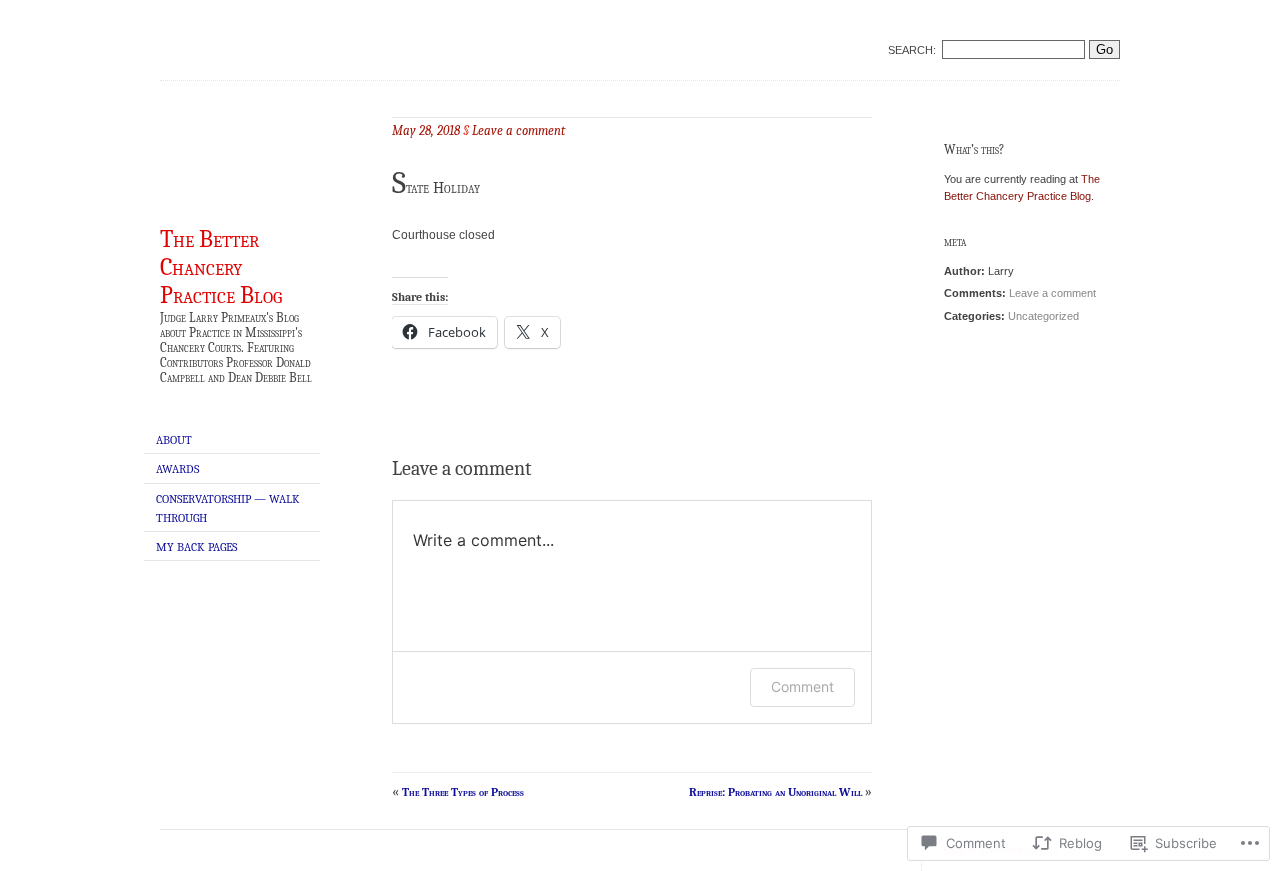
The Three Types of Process (463, 792)
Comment (802, 686)
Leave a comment (1052, 293)
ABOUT (174, 440)
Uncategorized (1043, 316)
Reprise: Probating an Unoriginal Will (775, 792)
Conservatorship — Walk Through (228, 508)
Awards (177, 469)
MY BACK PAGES (196, 547)
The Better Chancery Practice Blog (221, 267)
